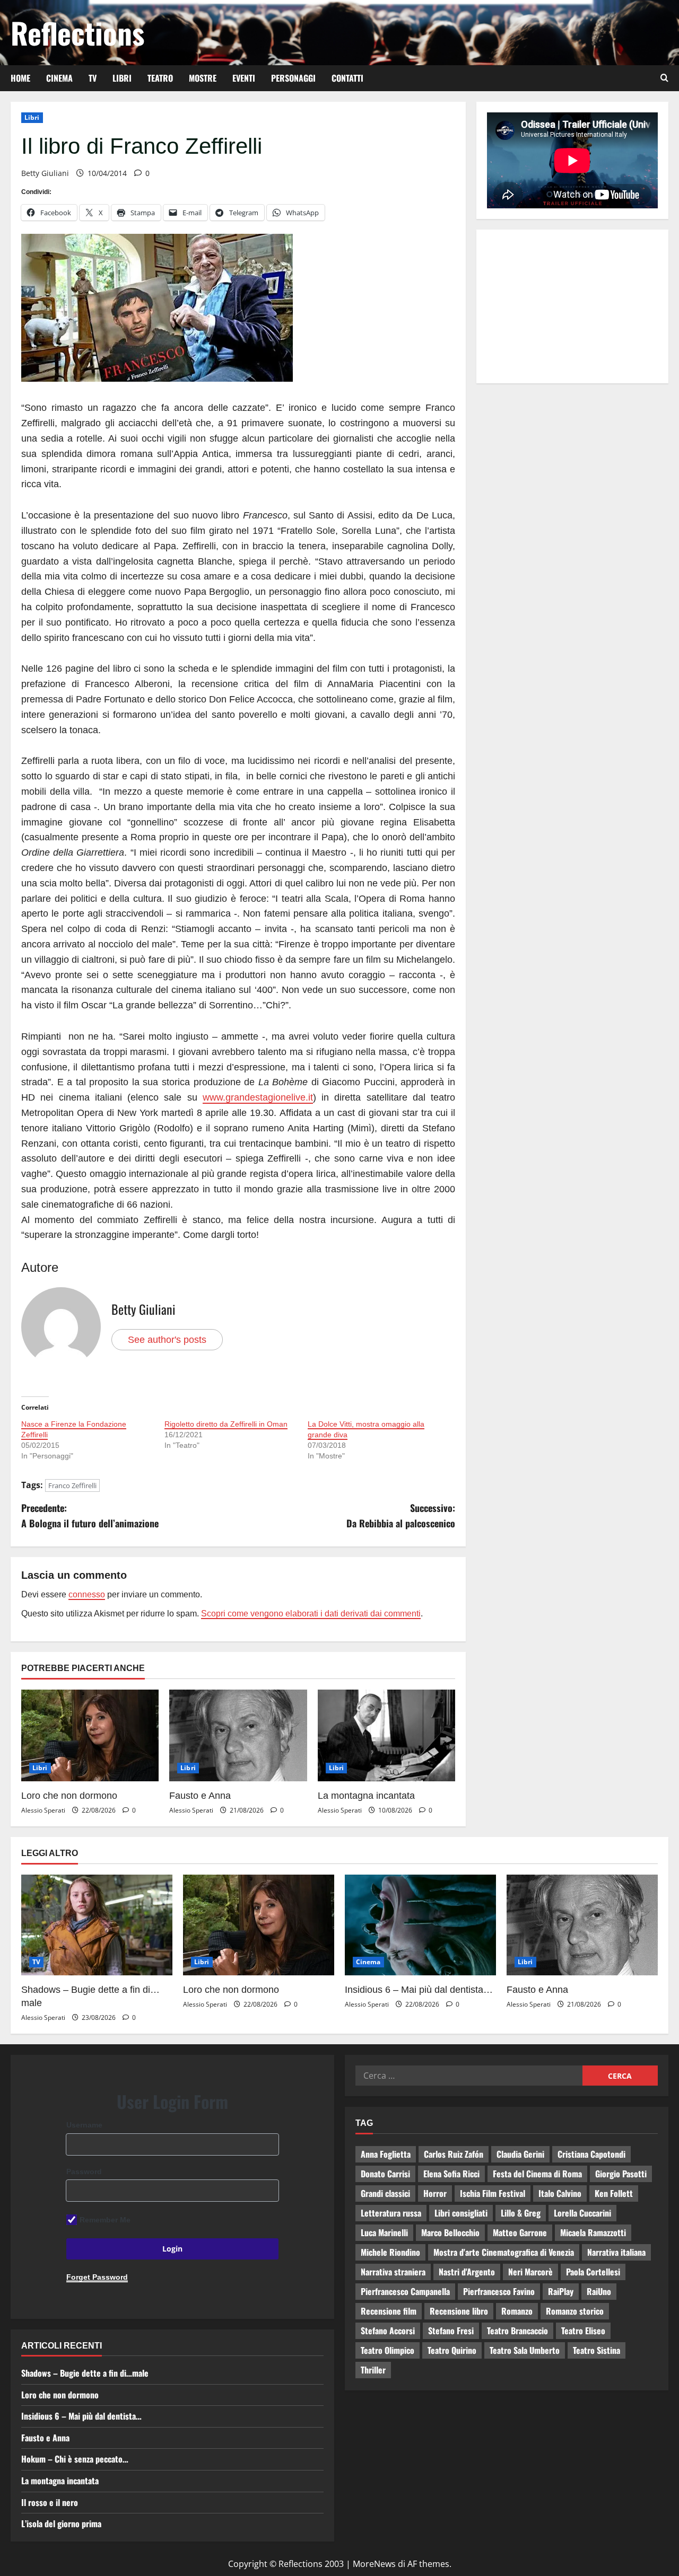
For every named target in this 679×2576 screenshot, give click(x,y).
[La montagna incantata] (386, 1735)
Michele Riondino (390, 2252)
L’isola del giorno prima (61, 2524)
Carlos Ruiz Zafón (454, 2154)
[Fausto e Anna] (238, 1735)
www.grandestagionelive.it (258, 1097)
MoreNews (374, 2564)
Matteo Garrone (520, 2232)
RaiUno (599, 2291)
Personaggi (293, 78)
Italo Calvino (560, 2193)
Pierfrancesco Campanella (405, 2291)
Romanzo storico (575, 2311)
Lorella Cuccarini (582, 2213)
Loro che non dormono (69, 1796)
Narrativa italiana (616, 2252)
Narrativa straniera (393, 2272)
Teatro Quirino (452, 2350)
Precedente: (90, 1515)
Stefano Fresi (451, 2331)
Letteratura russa (391, 2213)
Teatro (160, 78)
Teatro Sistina (597, 2350)
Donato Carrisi (385, 2174)
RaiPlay (561, 2291)
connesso (87, 1594)
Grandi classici (385, 2193)
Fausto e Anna (200, 1796)
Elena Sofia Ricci (451, 2174)
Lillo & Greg (521, 2213)
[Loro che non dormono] (90, 1735)
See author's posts (167, 1340)
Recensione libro (459, 2311)
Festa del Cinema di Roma (537, 2174)
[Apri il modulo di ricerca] (664, 78)
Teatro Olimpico (388, 2350)
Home (20, 78)
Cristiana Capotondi (591, 2154)
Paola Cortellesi (593, 2272)
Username (84, 2125)
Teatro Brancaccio (517, 2331)
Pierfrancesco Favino (499, 2291)
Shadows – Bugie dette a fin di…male (85, 2373)
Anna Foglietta (386, 2154)
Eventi (244, 78)
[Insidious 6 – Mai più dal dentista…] (420, 1925)
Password (84, 2171)
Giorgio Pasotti (621, 2174)
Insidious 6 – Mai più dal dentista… (419, 1990)
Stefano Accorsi (388, 2331)
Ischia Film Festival (493, 2193)
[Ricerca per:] (469, 2076)
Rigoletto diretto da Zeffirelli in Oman (226, 1424)
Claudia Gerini (520, 2154)
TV (93, 78)
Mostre (203, 78)
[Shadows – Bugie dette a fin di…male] (97, 1925)
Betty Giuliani (45, 173)
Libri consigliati (461, 2213)
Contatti (347, 78)
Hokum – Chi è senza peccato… (75, 2459)
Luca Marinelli (384, 2232)
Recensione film (389, 2311)
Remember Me (105, 2220)
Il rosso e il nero (50, 2502)
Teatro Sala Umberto (525, 2350)
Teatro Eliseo (583, 2331)
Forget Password (97, 2277)
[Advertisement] (572, 306)
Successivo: (401, 1515)
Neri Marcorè (530, 2272)
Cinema (59, 78)
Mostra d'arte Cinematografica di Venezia (504, 2252)
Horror (435, 2193)
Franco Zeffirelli (72, 1485)
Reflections (77, 32)
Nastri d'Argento (467, 2272)
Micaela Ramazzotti (593, 2232)
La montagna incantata (366, 1796)
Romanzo (517, 2311)
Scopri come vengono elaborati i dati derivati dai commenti (311, 1614)
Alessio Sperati (43, 1810)
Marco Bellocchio (450, 2232)
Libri (122, 78)
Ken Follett (614, 2193)
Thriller (373, 2370)
